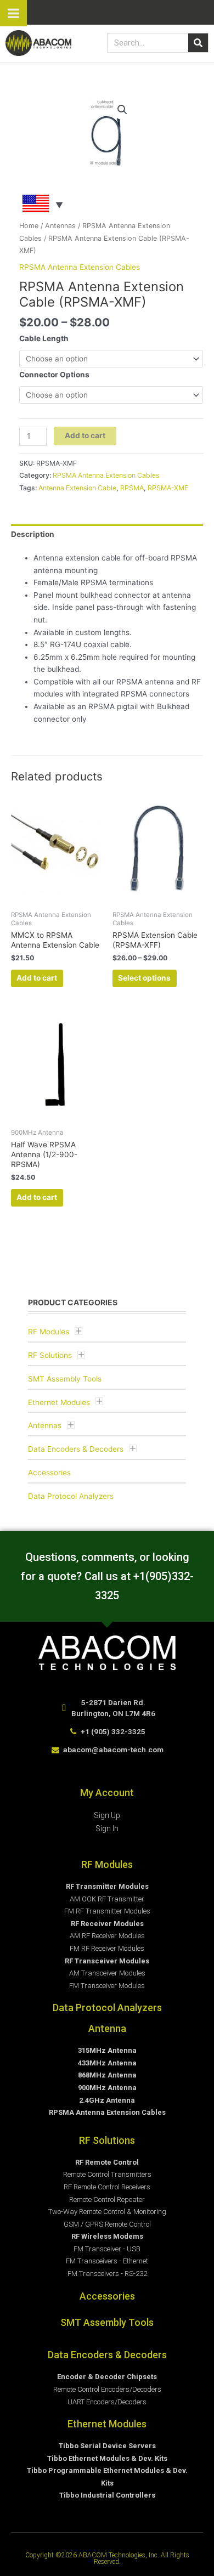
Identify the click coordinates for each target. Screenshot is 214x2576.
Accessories (49, 1473)
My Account (107, 1793)
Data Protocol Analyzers (71, 1496)
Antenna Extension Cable (77, 488)
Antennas (45, 1425)
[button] (122, 110)
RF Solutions (50, 1355)
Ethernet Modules (59, 1402)
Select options (144, 978)
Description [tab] (33, 534)
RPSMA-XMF (168, 488)
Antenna (107, 2028)
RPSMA (132, 488)
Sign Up (107, 1815)
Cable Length (44, 338)
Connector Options (54, 375)
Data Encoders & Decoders (76, 1449)
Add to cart (85, 435)
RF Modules (49, 1332)
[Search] (198, 43)
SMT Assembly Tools (65, 1379)
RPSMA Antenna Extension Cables (80, 267)
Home (29, 226)
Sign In (107, 1828)
